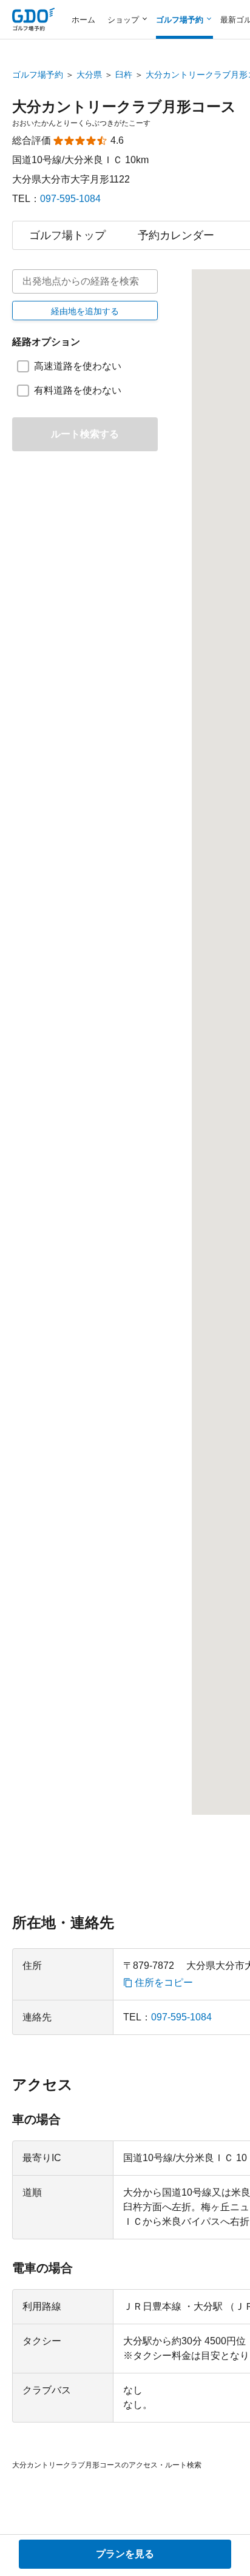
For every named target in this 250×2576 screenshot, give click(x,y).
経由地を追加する (85, 311)
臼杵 (124, 75)
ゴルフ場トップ (67, 235)
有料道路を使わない (78, 390)
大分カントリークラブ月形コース (124, 106)
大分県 (89, 75)
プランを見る (125, 2554)
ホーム (83, 20)
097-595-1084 (70, 199)
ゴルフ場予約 (38, 75)
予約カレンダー (176, 235)
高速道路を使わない (78, 366)
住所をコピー (164, 1983)
